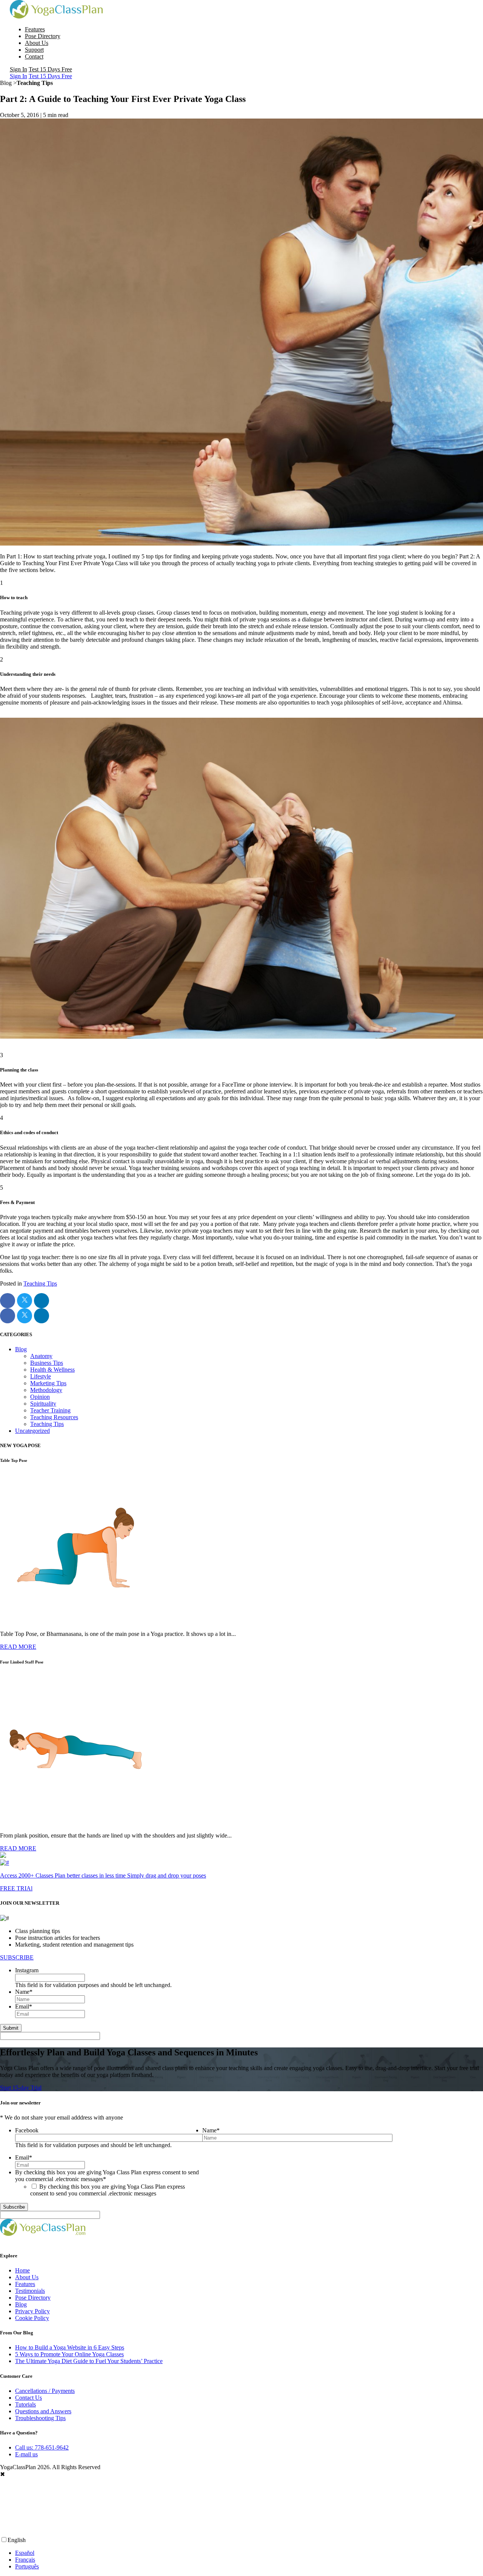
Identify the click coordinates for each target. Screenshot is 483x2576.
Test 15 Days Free (50, 69)
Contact (34, 56)
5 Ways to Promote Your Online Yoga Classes (69, 2354)
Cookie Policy (32, 2318)
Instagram (27, 1970)
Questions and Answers (43, 2411)
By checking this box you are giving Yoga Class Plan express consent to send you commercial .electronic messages (108, 2190)
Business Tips (47, 1363)
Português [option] (27, 2566)
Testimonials (30, 2291)
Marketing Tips (48, 1383)
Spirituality (43, 1404)
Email (24, 2006)
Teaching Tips (40, 1283)
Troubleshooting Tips (40, 2418)
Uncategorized (32, 1431)
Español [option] (25, 2553)
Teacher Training (50, 1410)
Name (24, 1992)
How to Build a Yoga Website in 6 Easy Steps (70, 2347)
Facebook (27, 2130)
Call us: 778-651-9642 (42, 2447)
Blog (21, 1349)
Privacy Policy (32, 2311)
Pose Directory (43, 36)
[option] (249, 2553)
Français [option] (25, 2560)
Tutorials (25, 2404)
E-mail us (26, 2454)
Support (34, 50)
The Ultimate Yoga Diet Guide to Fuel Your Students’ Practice (89, 2361)
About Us (37, 43)
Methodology (46, 1390)
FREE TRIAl (16, 1888)
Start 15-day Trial (21, 2088)
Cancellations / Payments (45, 2391)
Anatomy (41, 1356)
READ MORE (18, 1647)
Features (35, 29)
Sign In (18, 69)
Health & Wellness (52, 1370)
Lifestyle (41, 1376)
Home (22, 2270)
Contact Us (28, 2398)
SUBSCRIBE (17, 1957)
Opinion (40, 1397)
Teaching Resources (54, 1417)
